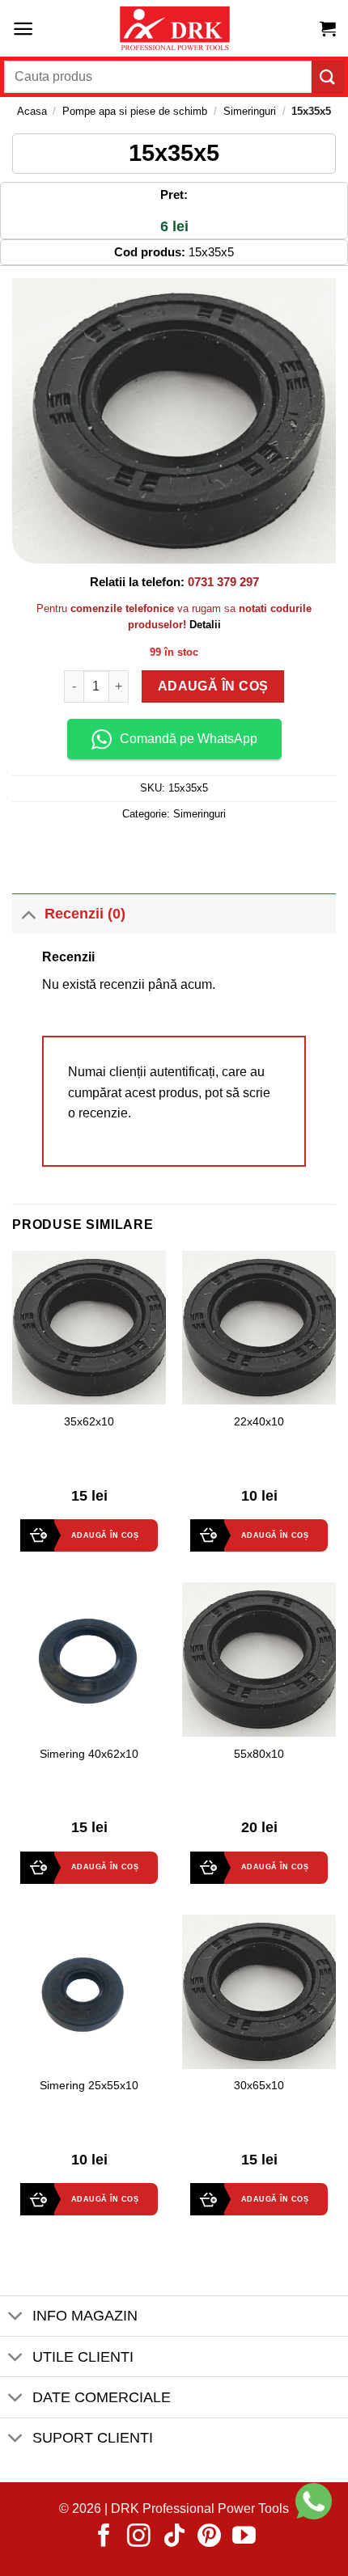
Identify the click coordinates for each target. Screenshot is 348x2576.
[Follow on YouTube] (244, 2537)
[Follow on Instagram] (139, 2537)
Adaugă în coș (212, 686)
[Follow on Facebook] (104, 2537)
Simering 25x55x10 (89, 2086)
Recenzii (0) (85, 914)
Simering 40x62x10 (89, 1754)
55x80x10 (259, 1754)
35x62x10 (89, 1422)
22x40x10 (259, 1422)
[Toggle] (28, 913)
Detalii (205, 625)
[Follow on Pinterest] (209, 2537)
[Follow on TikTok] (174, 2537)
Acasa (32, 111)
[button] (23, 29)
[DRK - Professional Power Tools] (174, 29)
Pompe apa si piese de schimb (135, 111)
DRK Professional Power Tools (200, 2508)
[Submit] (328, 76)
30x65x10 (259, 2086)
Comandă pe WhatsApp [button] (189, 739)
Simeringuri (250, 111)
